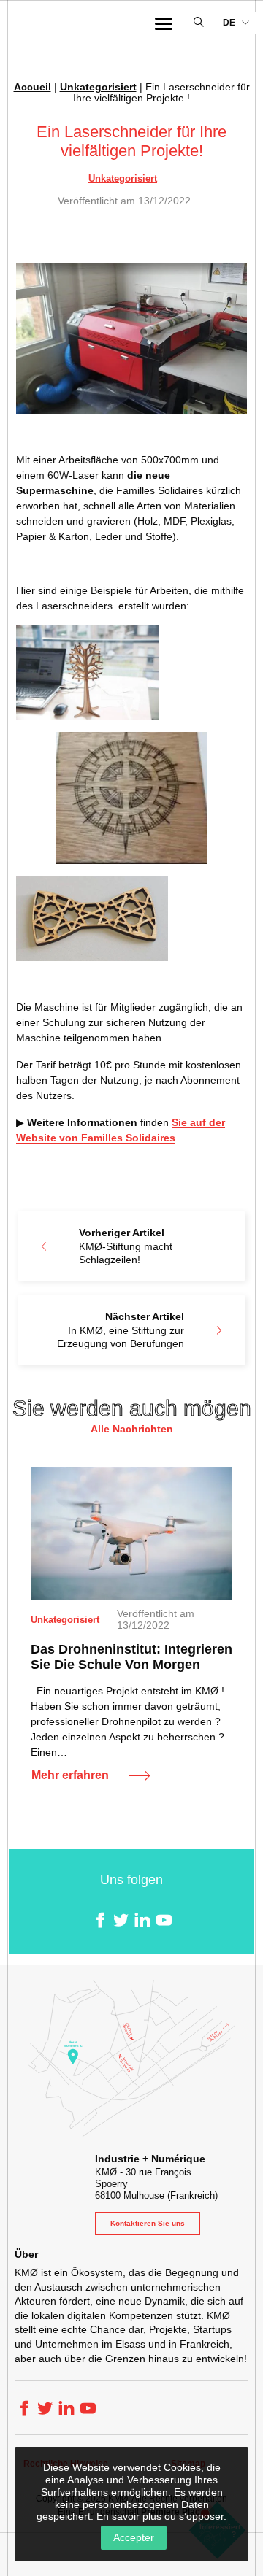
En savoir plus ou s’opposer (160, 2516)
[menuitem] (236, 23)
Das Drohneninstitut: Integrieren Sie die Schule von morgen (131, 1657)
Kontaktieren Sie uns (148, 2223)
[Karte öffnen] (131, 2058)
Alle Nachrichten (132, 1429)
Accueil (33, 87)
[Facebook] (100, 1920)
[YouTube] (163, 1920)
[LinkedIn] (142, 1920)
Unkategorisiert (98, 87)
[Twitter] (121, 1920)
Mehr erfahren (70, 1775)
